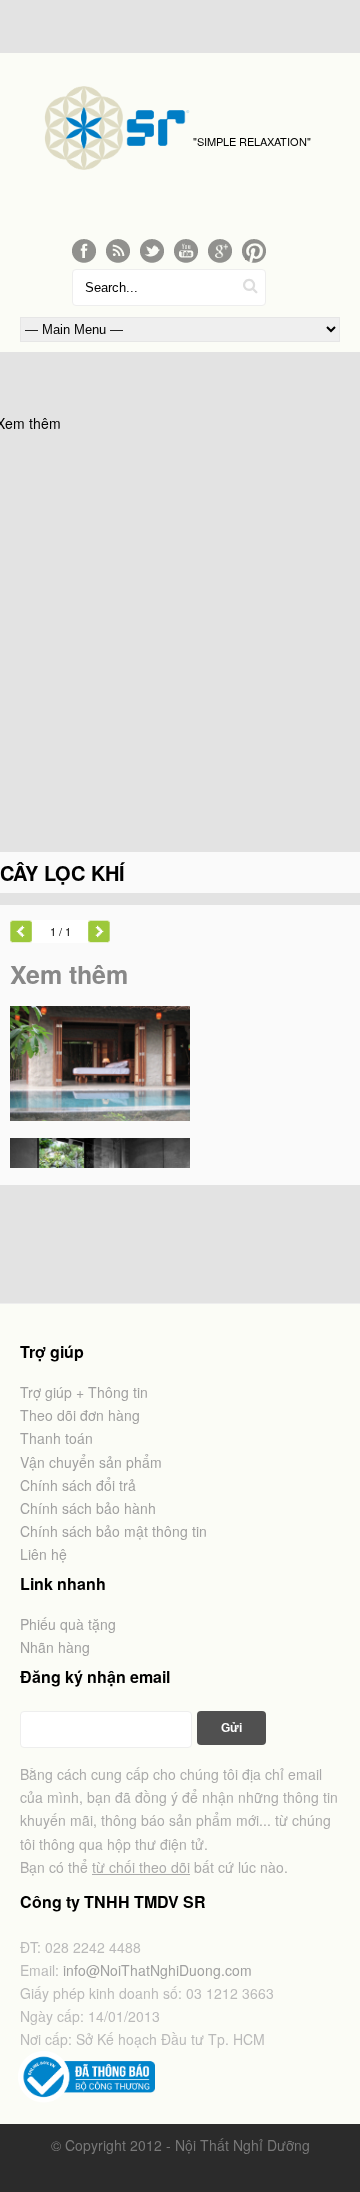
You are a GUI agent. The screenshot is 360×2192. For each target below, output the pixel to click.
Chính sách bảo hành (88, 1508)
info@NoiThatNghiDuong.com (157, 1970)
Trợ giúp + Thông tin (84, 1392)
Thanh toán (56, 1438)
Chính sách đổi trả (78, 1485)
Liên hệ (43, 1554)
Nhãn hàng (55, 1647)
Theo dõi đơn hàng (80, 1415)
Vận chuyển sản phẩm (91, 1462)
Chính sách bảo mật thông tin (113, 1531)
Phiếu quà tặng (68, 1624)
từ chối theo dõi (141, 1867)
